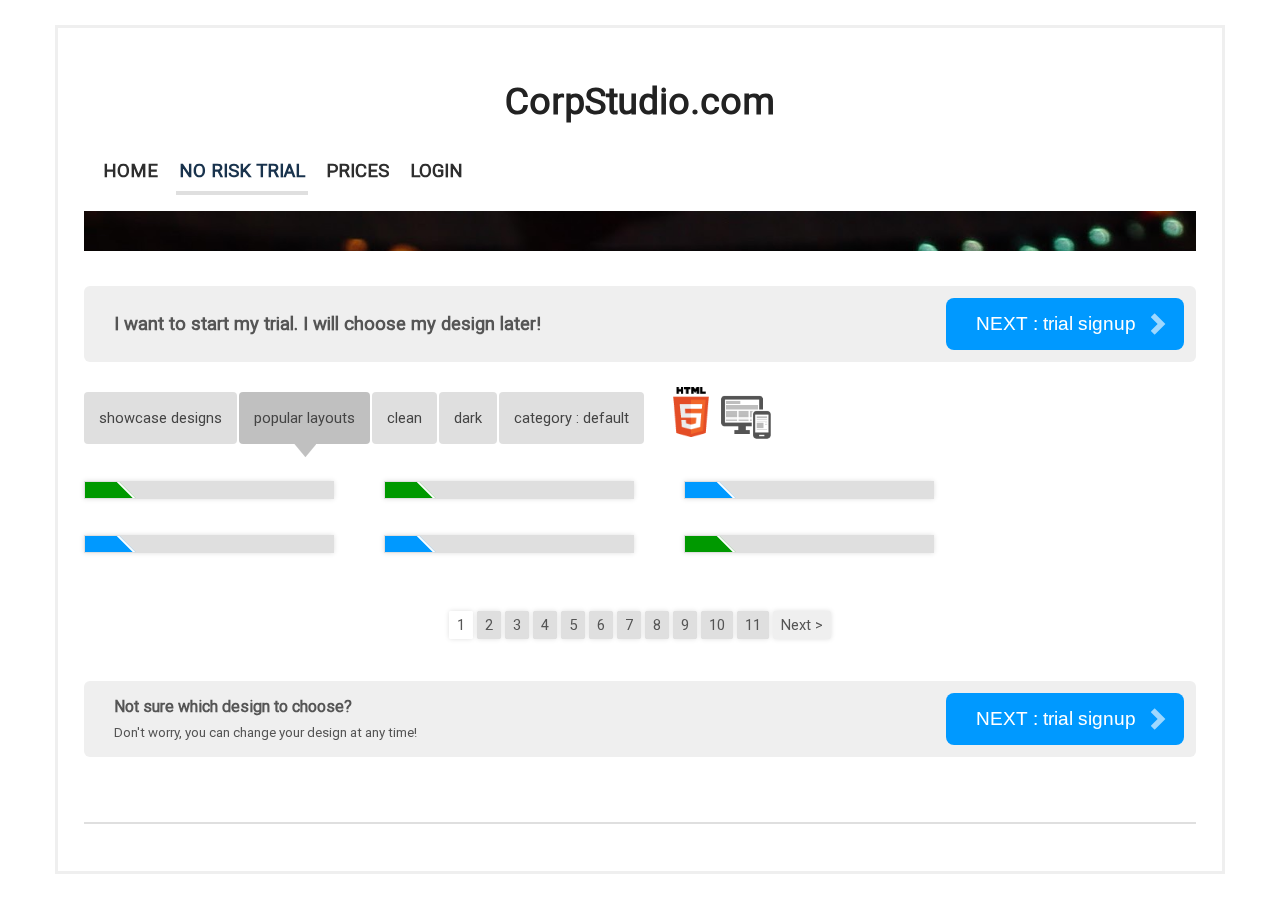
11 (753, 625)
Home (130, 171)
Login (436, 171)
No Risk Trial (242, 171)
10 (717, 625)
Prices (357, 171)
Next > (802, 625)
